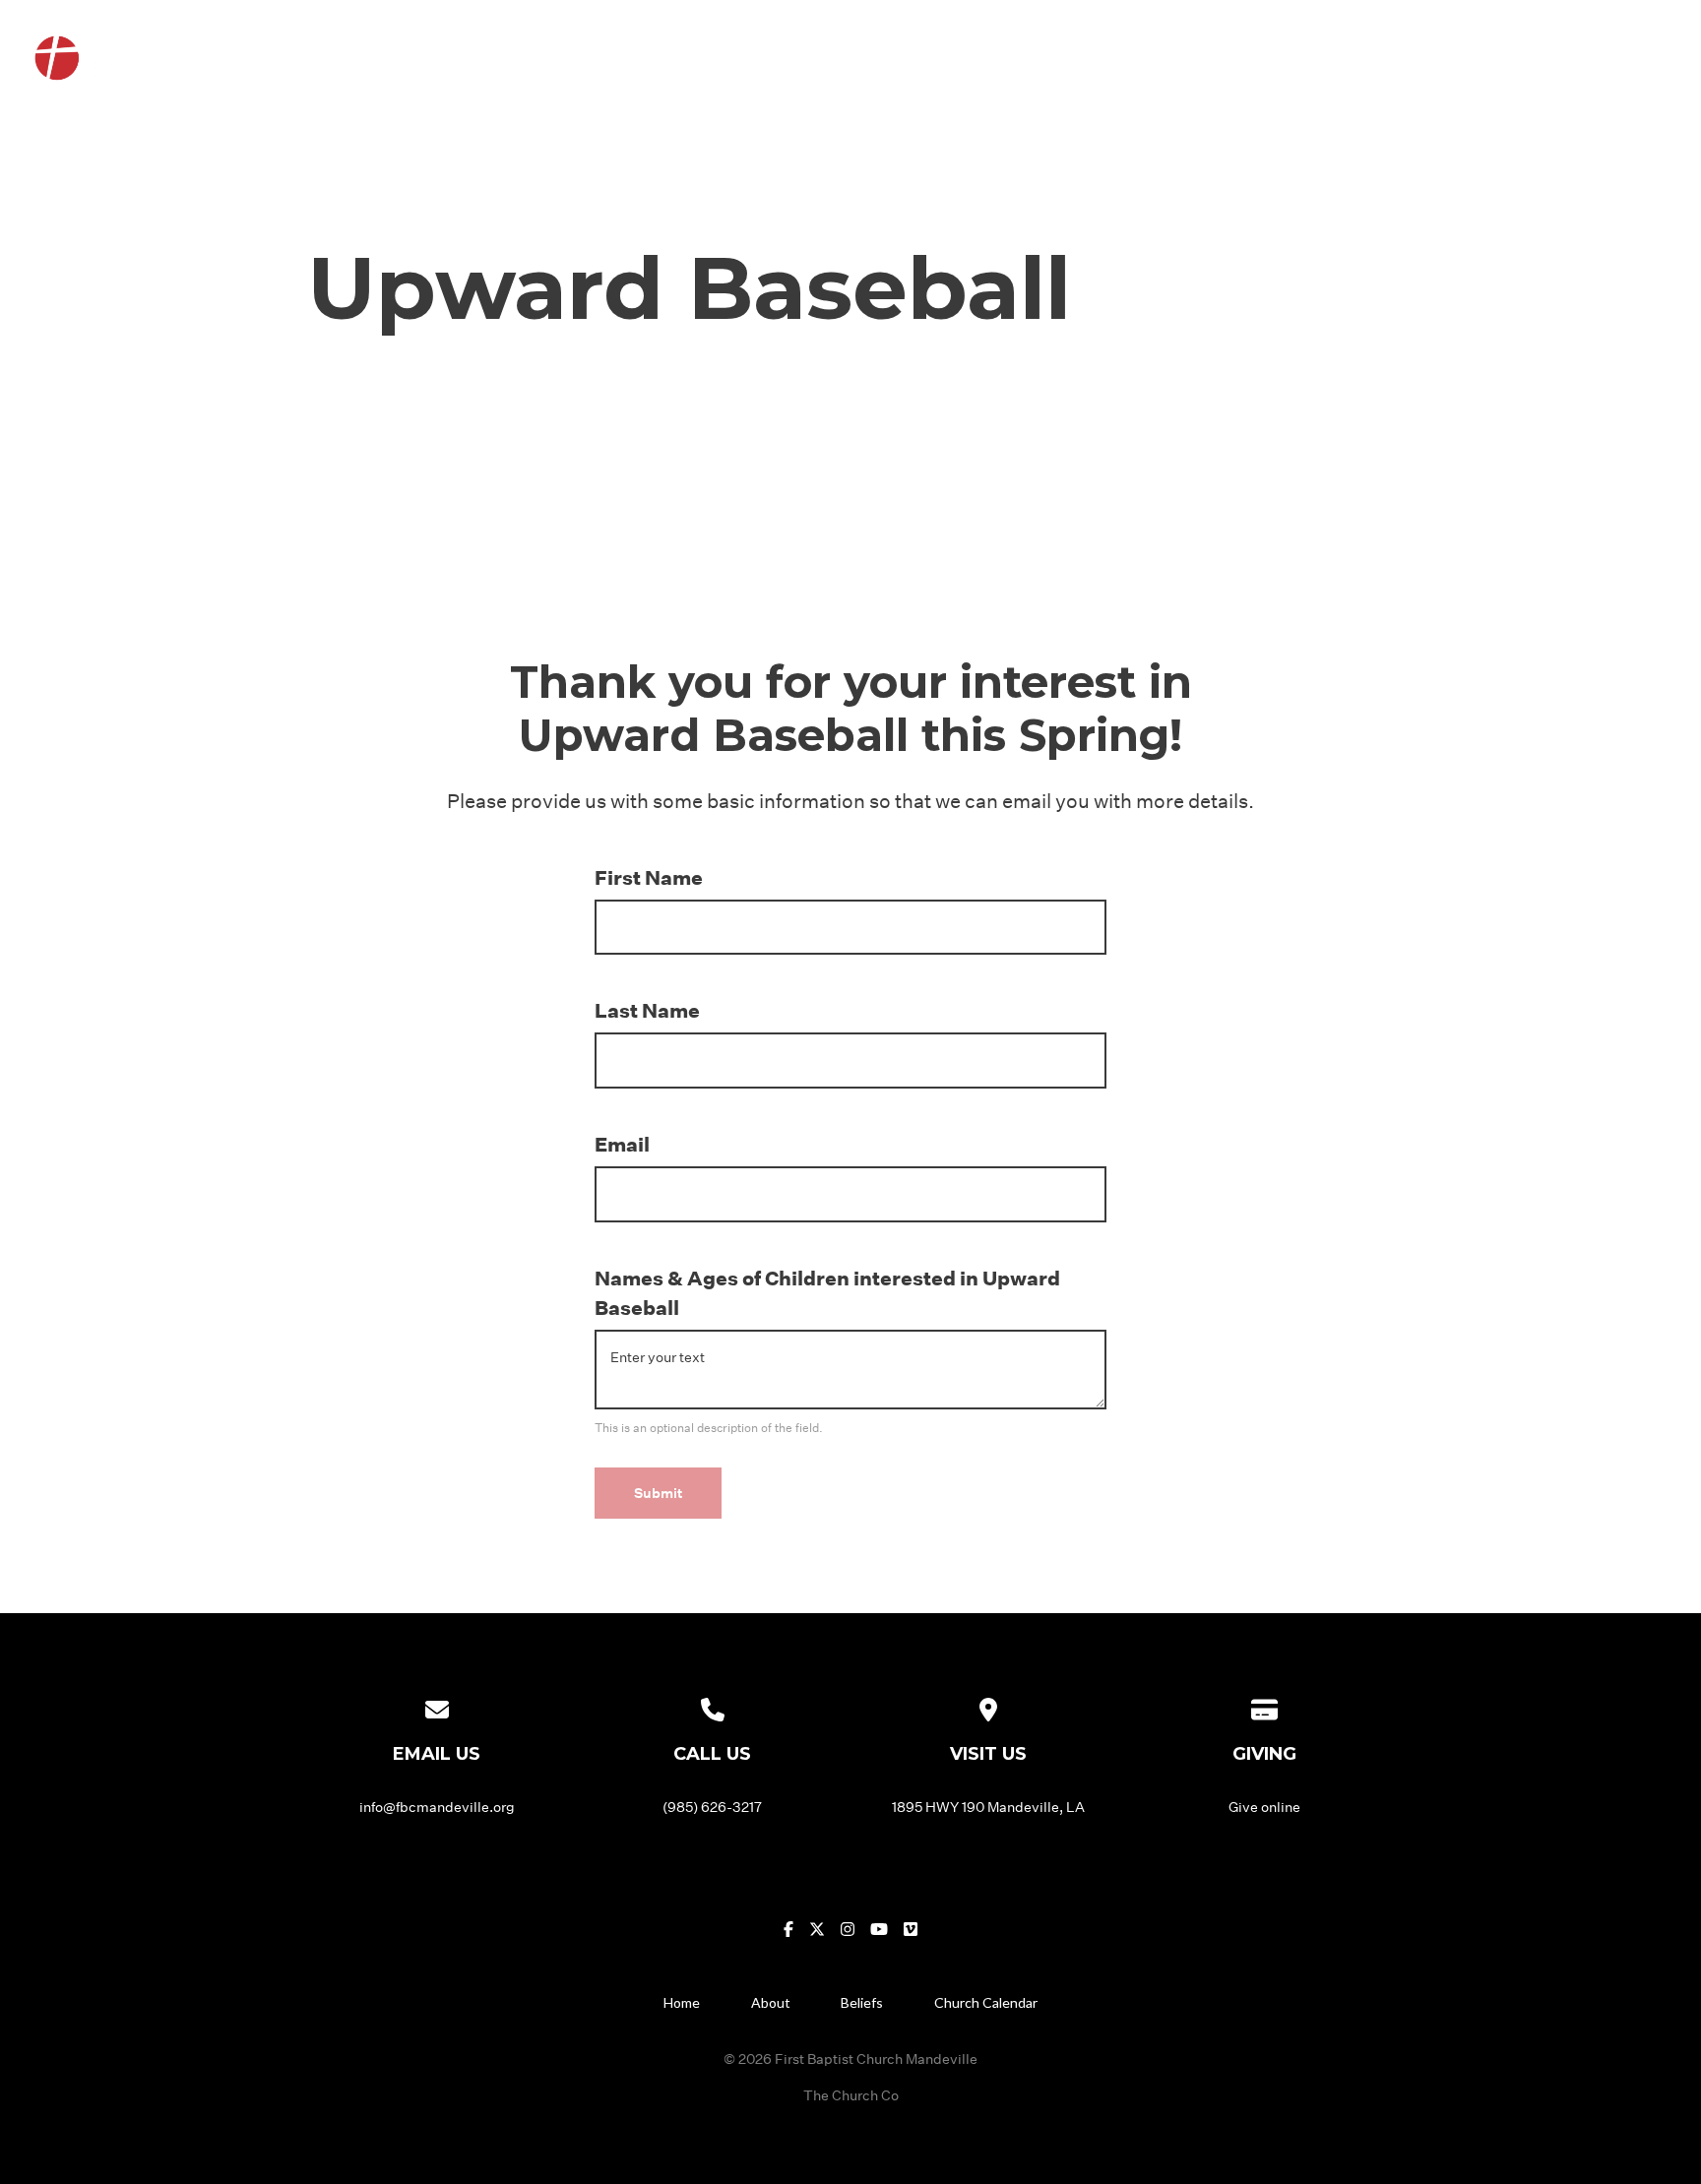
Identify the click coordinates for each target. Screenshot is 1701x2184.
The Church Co (851, 2095)
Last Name (647, 1010)
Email (622, 1144)
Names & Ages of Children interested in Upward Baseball (827, 1292)
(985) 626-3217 (712, 1807)
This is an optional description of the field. (709, 1427)
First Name (649, 877)
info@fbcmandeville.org (437, 1807)
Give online (1264, 1807)
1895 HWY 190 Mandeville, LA (988, 1807)
